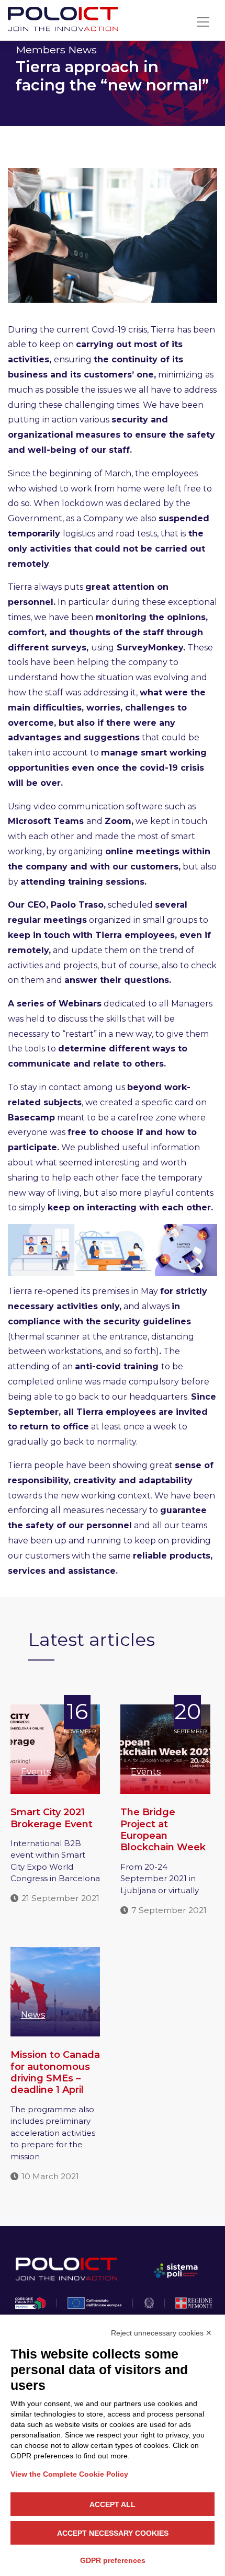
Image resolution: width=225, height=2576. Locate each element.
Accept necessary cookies (113, 2533)
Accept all (113, 2504)
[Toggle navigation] (203, 22)
